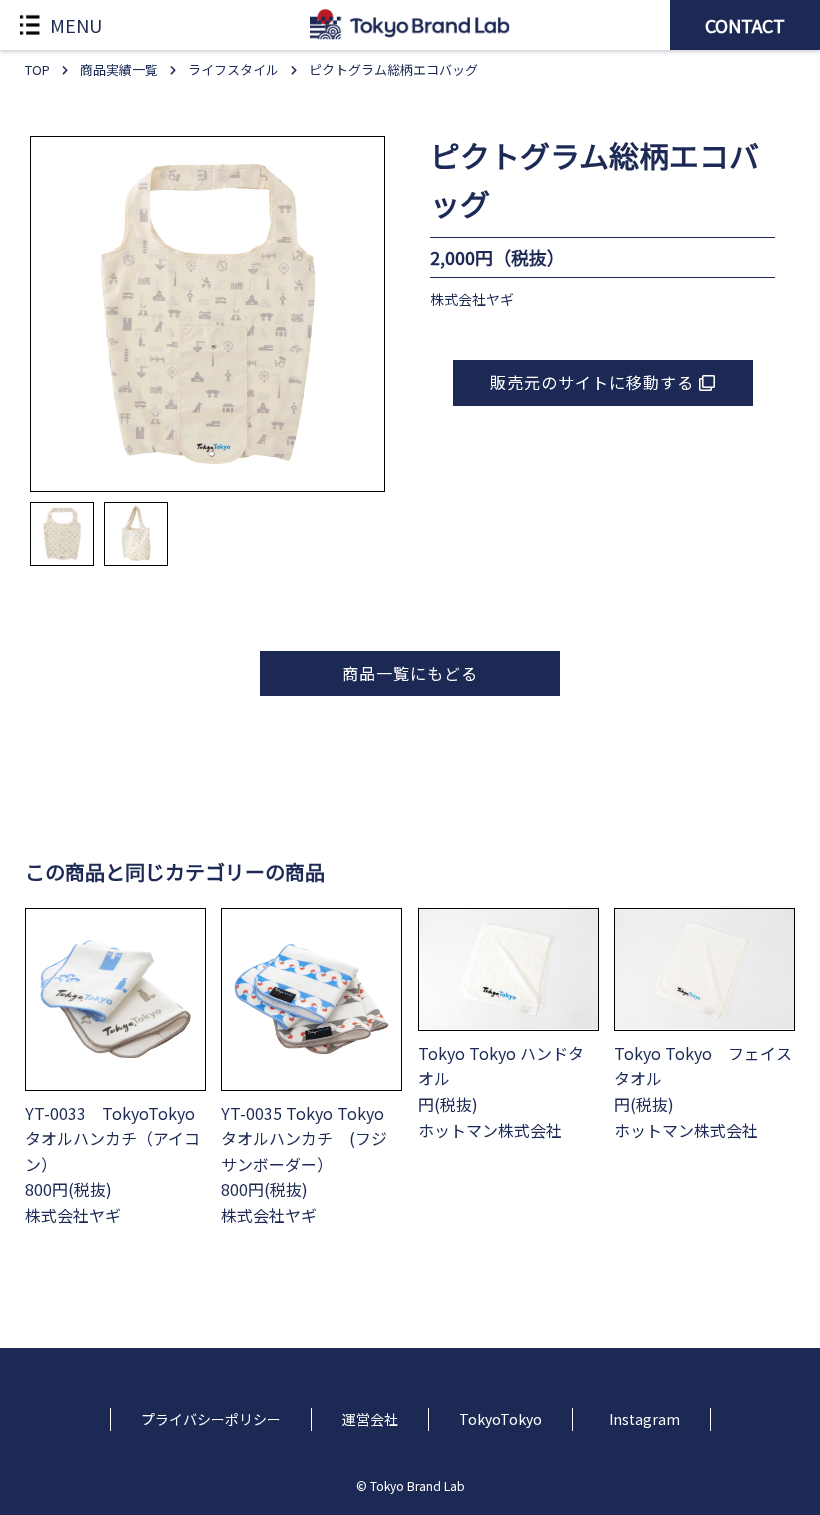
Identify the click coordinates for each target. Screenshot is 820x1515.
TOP (37, 69)
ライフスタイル (233, 69)
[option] (208, 314)
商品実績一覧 (119, 69)
